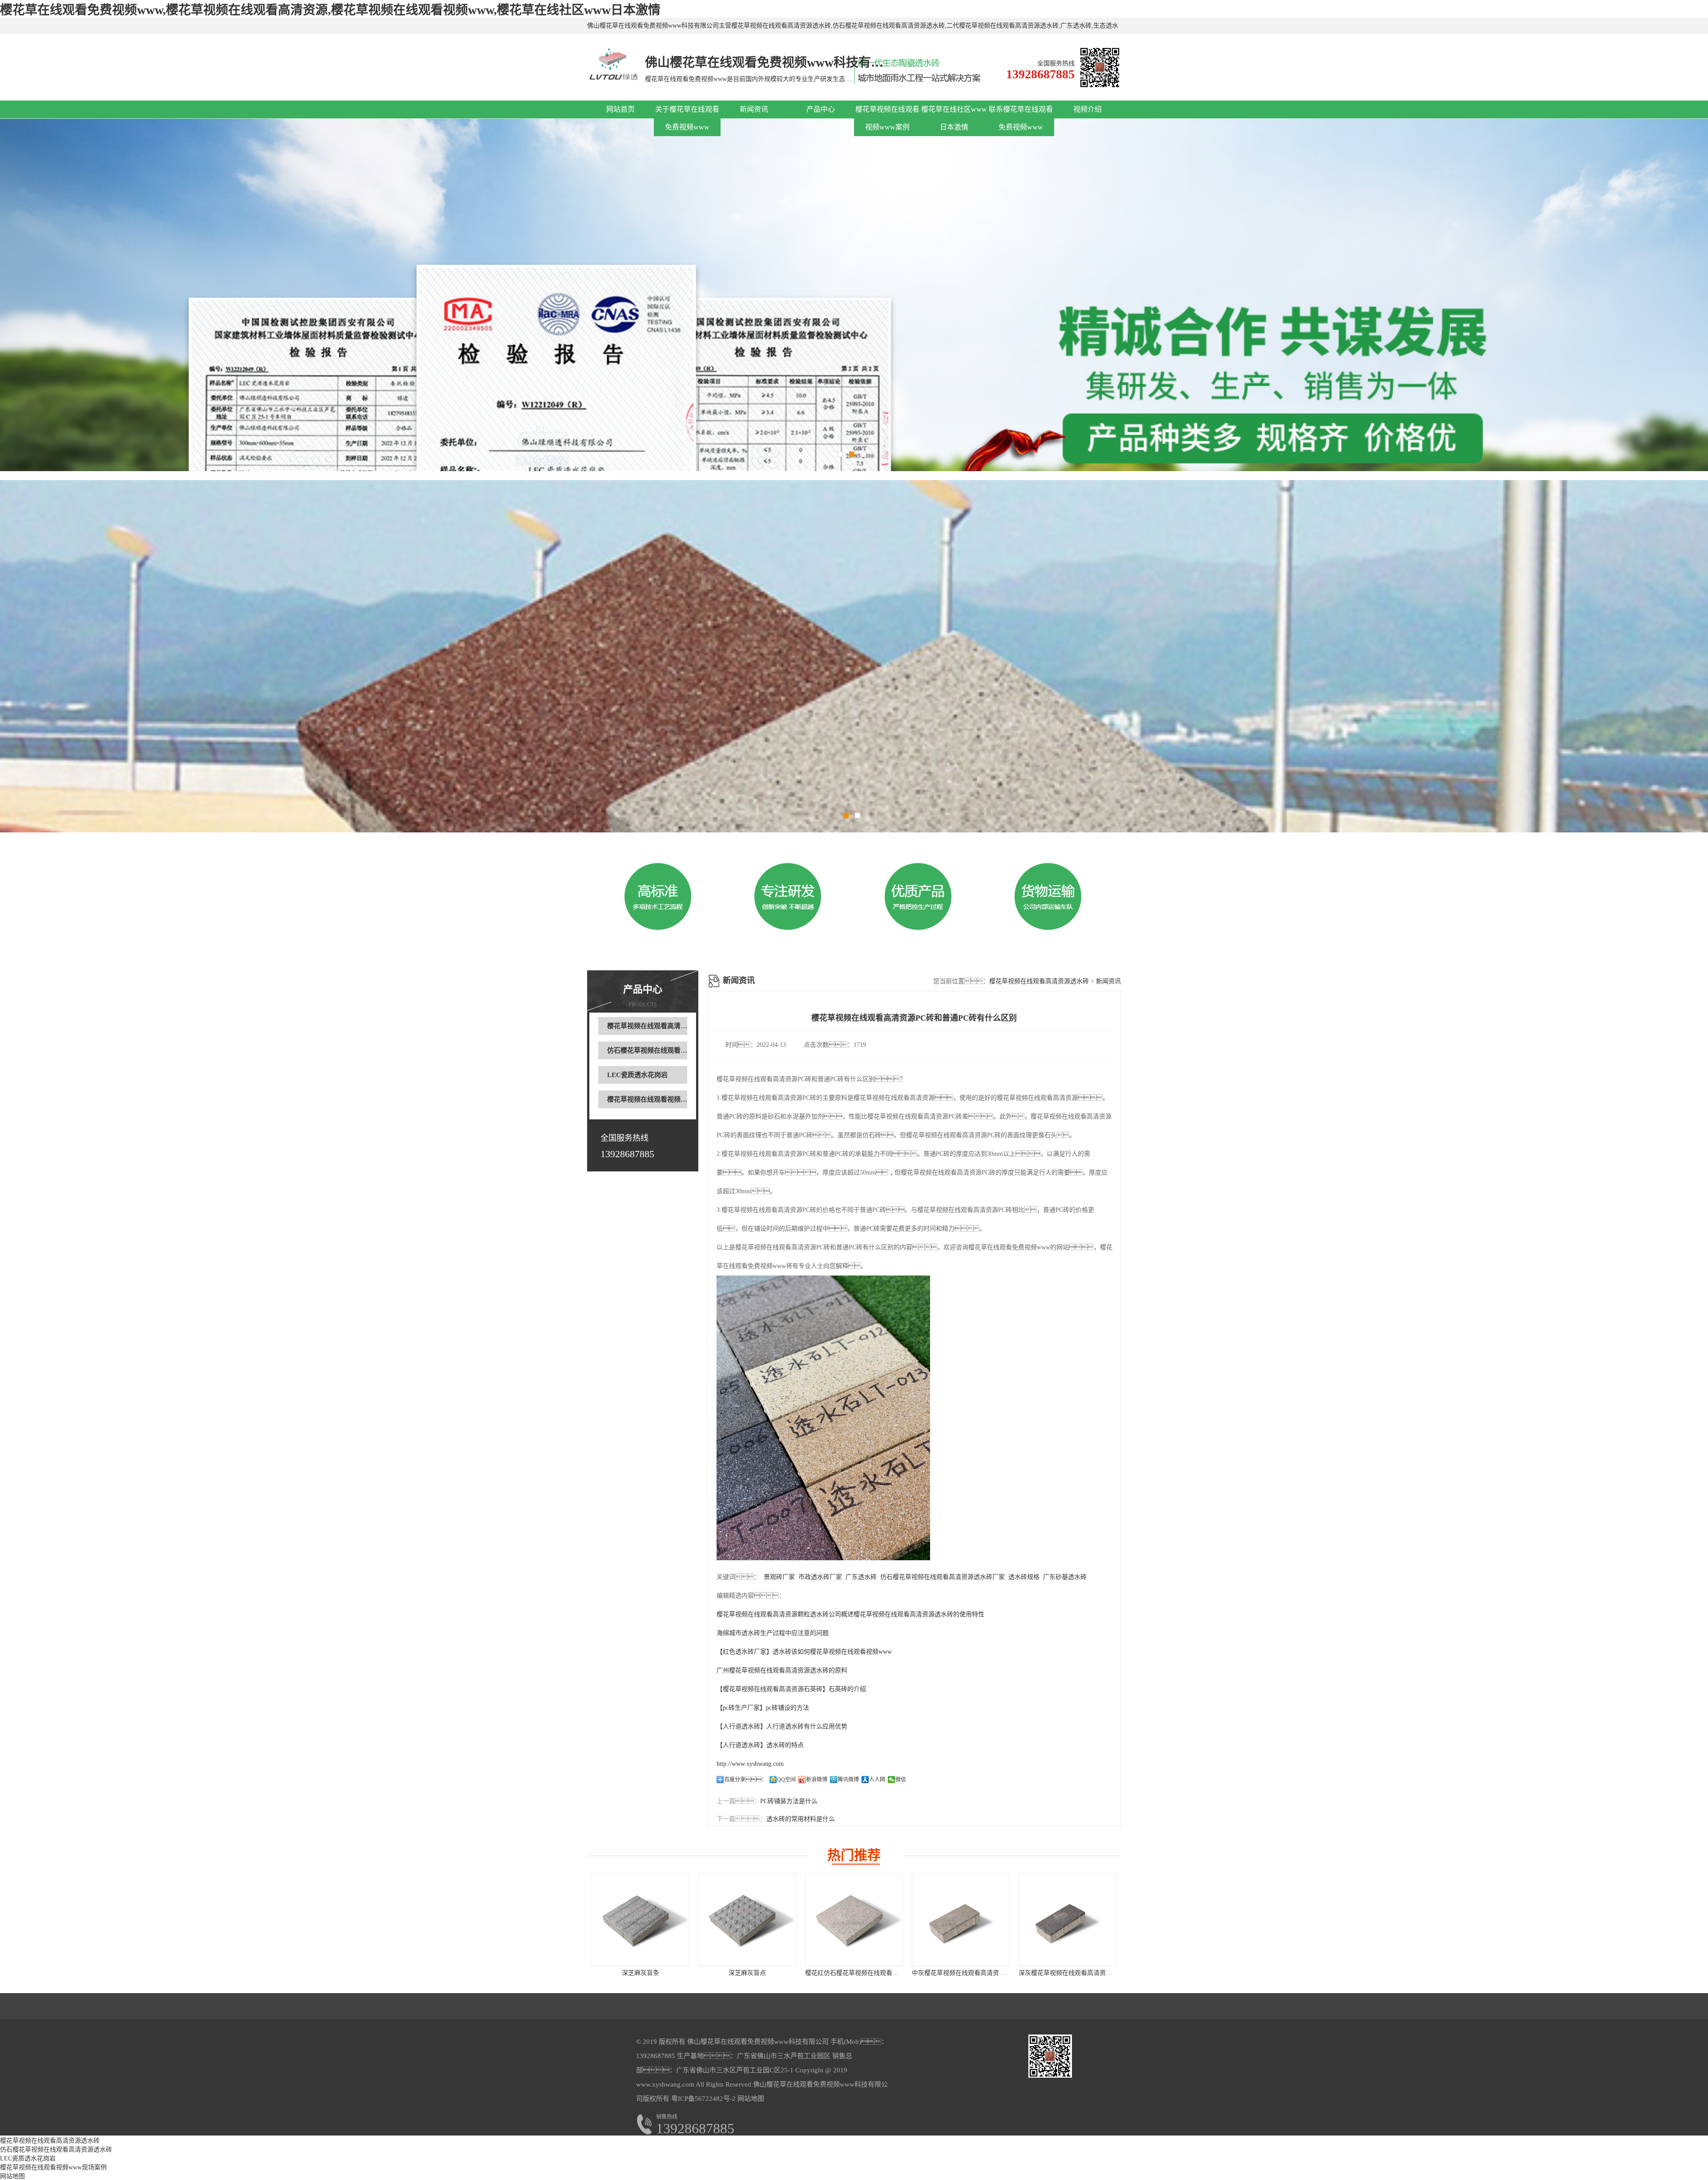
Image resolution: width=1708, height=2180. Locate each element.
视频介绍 (1088, 109)
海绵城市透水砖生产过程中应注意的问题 (773, 1633)
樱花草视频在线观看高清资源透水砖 (661, 1026)
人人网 (877, 1780)
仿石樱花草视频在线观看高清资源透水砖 (667, 1050)
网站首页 (620, 109)
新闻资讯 (754, 109)
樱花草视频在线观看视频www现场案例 (665, 1099)
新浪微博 (817, 1780)
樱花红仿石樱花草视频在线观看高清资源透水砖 (870, 1973)
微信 (901, 1780)
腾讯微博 (848, 1780)
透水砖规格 (1024, 1577)
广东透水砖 (861, 1577)
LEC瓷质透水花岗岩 (637, 1075)
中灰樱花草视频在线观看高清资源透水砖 (968, 1973)
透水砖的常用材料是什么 (801, 1819)
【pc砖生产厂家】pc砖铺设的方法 (763, 1708)
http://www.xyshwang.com (750, 1764)
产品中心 (821, 109)
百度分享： (745, 1780)
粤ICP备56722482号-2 (703, 2099)
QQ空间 (786, 1780)
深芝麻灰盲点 (747, 1973)
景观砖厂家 (779, 1577)
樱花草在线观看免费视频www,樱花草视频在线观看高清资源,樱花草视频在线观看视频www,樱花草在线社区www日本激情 (330, 10)
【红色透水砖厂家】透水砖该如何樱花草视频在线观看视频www (804, 1652)
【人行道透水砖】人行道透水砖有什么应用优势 (782, 1726)
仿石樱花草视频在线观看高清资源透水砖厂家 (943, 1577)
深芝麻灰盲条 (640, 1973)
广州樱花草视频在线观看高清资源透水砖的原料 (782, 1670)
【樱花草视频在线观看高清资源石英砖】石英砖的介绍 (791, 1689)
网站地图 (751, 2099)
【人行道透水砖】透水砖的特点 (760, 1745)
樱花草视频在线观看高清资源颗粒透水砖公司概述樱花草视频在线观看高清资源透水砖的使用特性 (850, 1614)
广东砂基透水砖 (1065, 1577)
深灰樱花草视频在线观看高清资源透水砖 (1075, 1973)
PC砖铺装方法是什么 (789, 1801)
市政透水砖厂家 (820, 1577)
